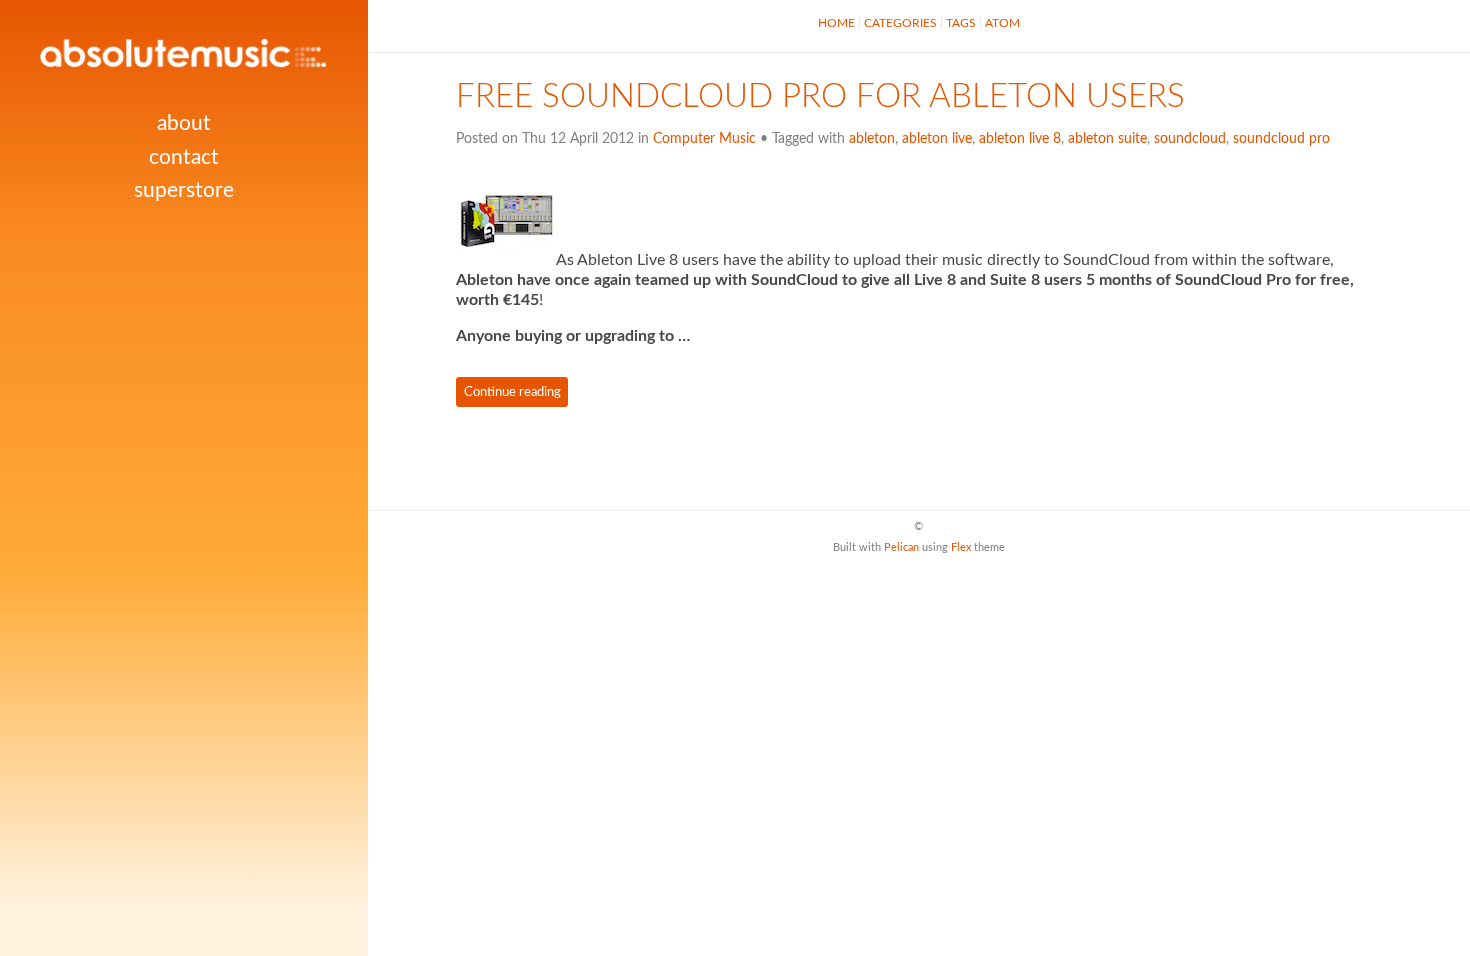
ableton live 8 (1020, 139)
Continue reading (512, 392)
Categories (900, 23)
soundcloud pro (1281, 139)
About (184, 123)
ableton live (937, 139)
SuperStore (184, 190)
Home (836, 23)
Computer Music (704, 139)
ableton (872, 139)
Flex (961, 547)
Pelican (901, 547)
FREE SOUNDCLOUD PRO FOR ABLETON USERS (820, 97)
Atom (1002, 23)
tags (961, 23)
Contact (184, 157)
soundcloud (1190, 139)
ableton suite (1107, 139)
